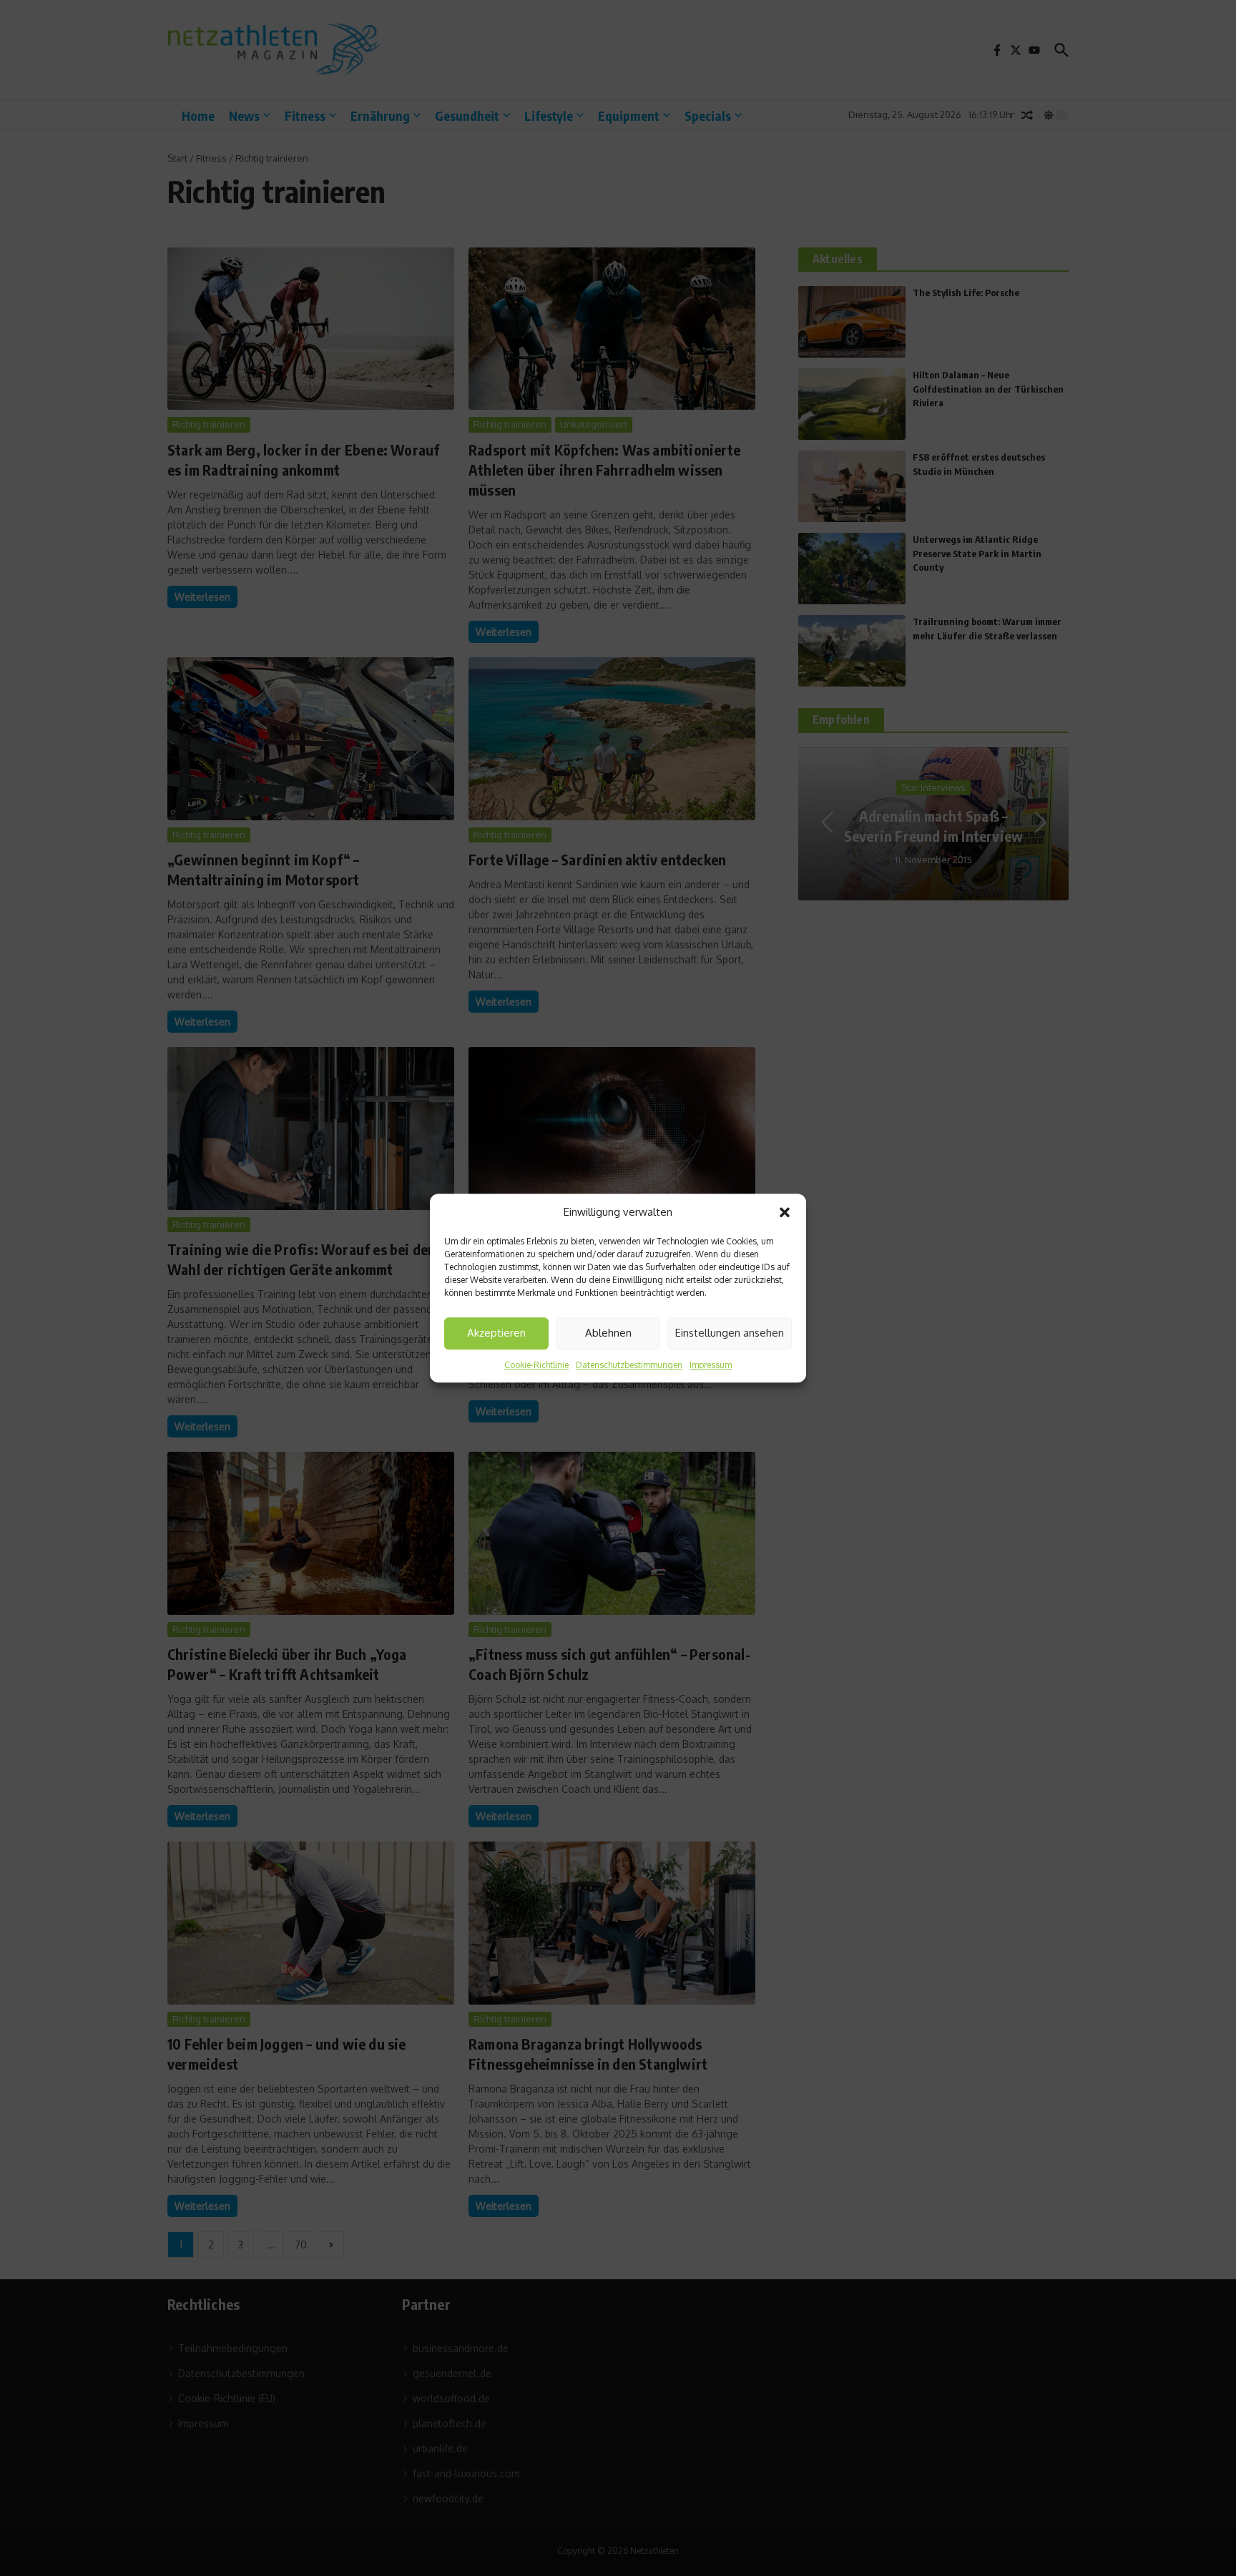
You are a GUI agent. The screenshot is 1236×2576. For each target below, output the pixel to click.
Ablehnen (608, 1333)
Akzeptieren (496, 1333)
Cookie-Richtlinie (536, 1365)
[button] (785, 1213)
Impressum (711, 1365)
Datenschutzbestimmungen (629, 1365)
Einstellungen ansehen (730, 1333)
